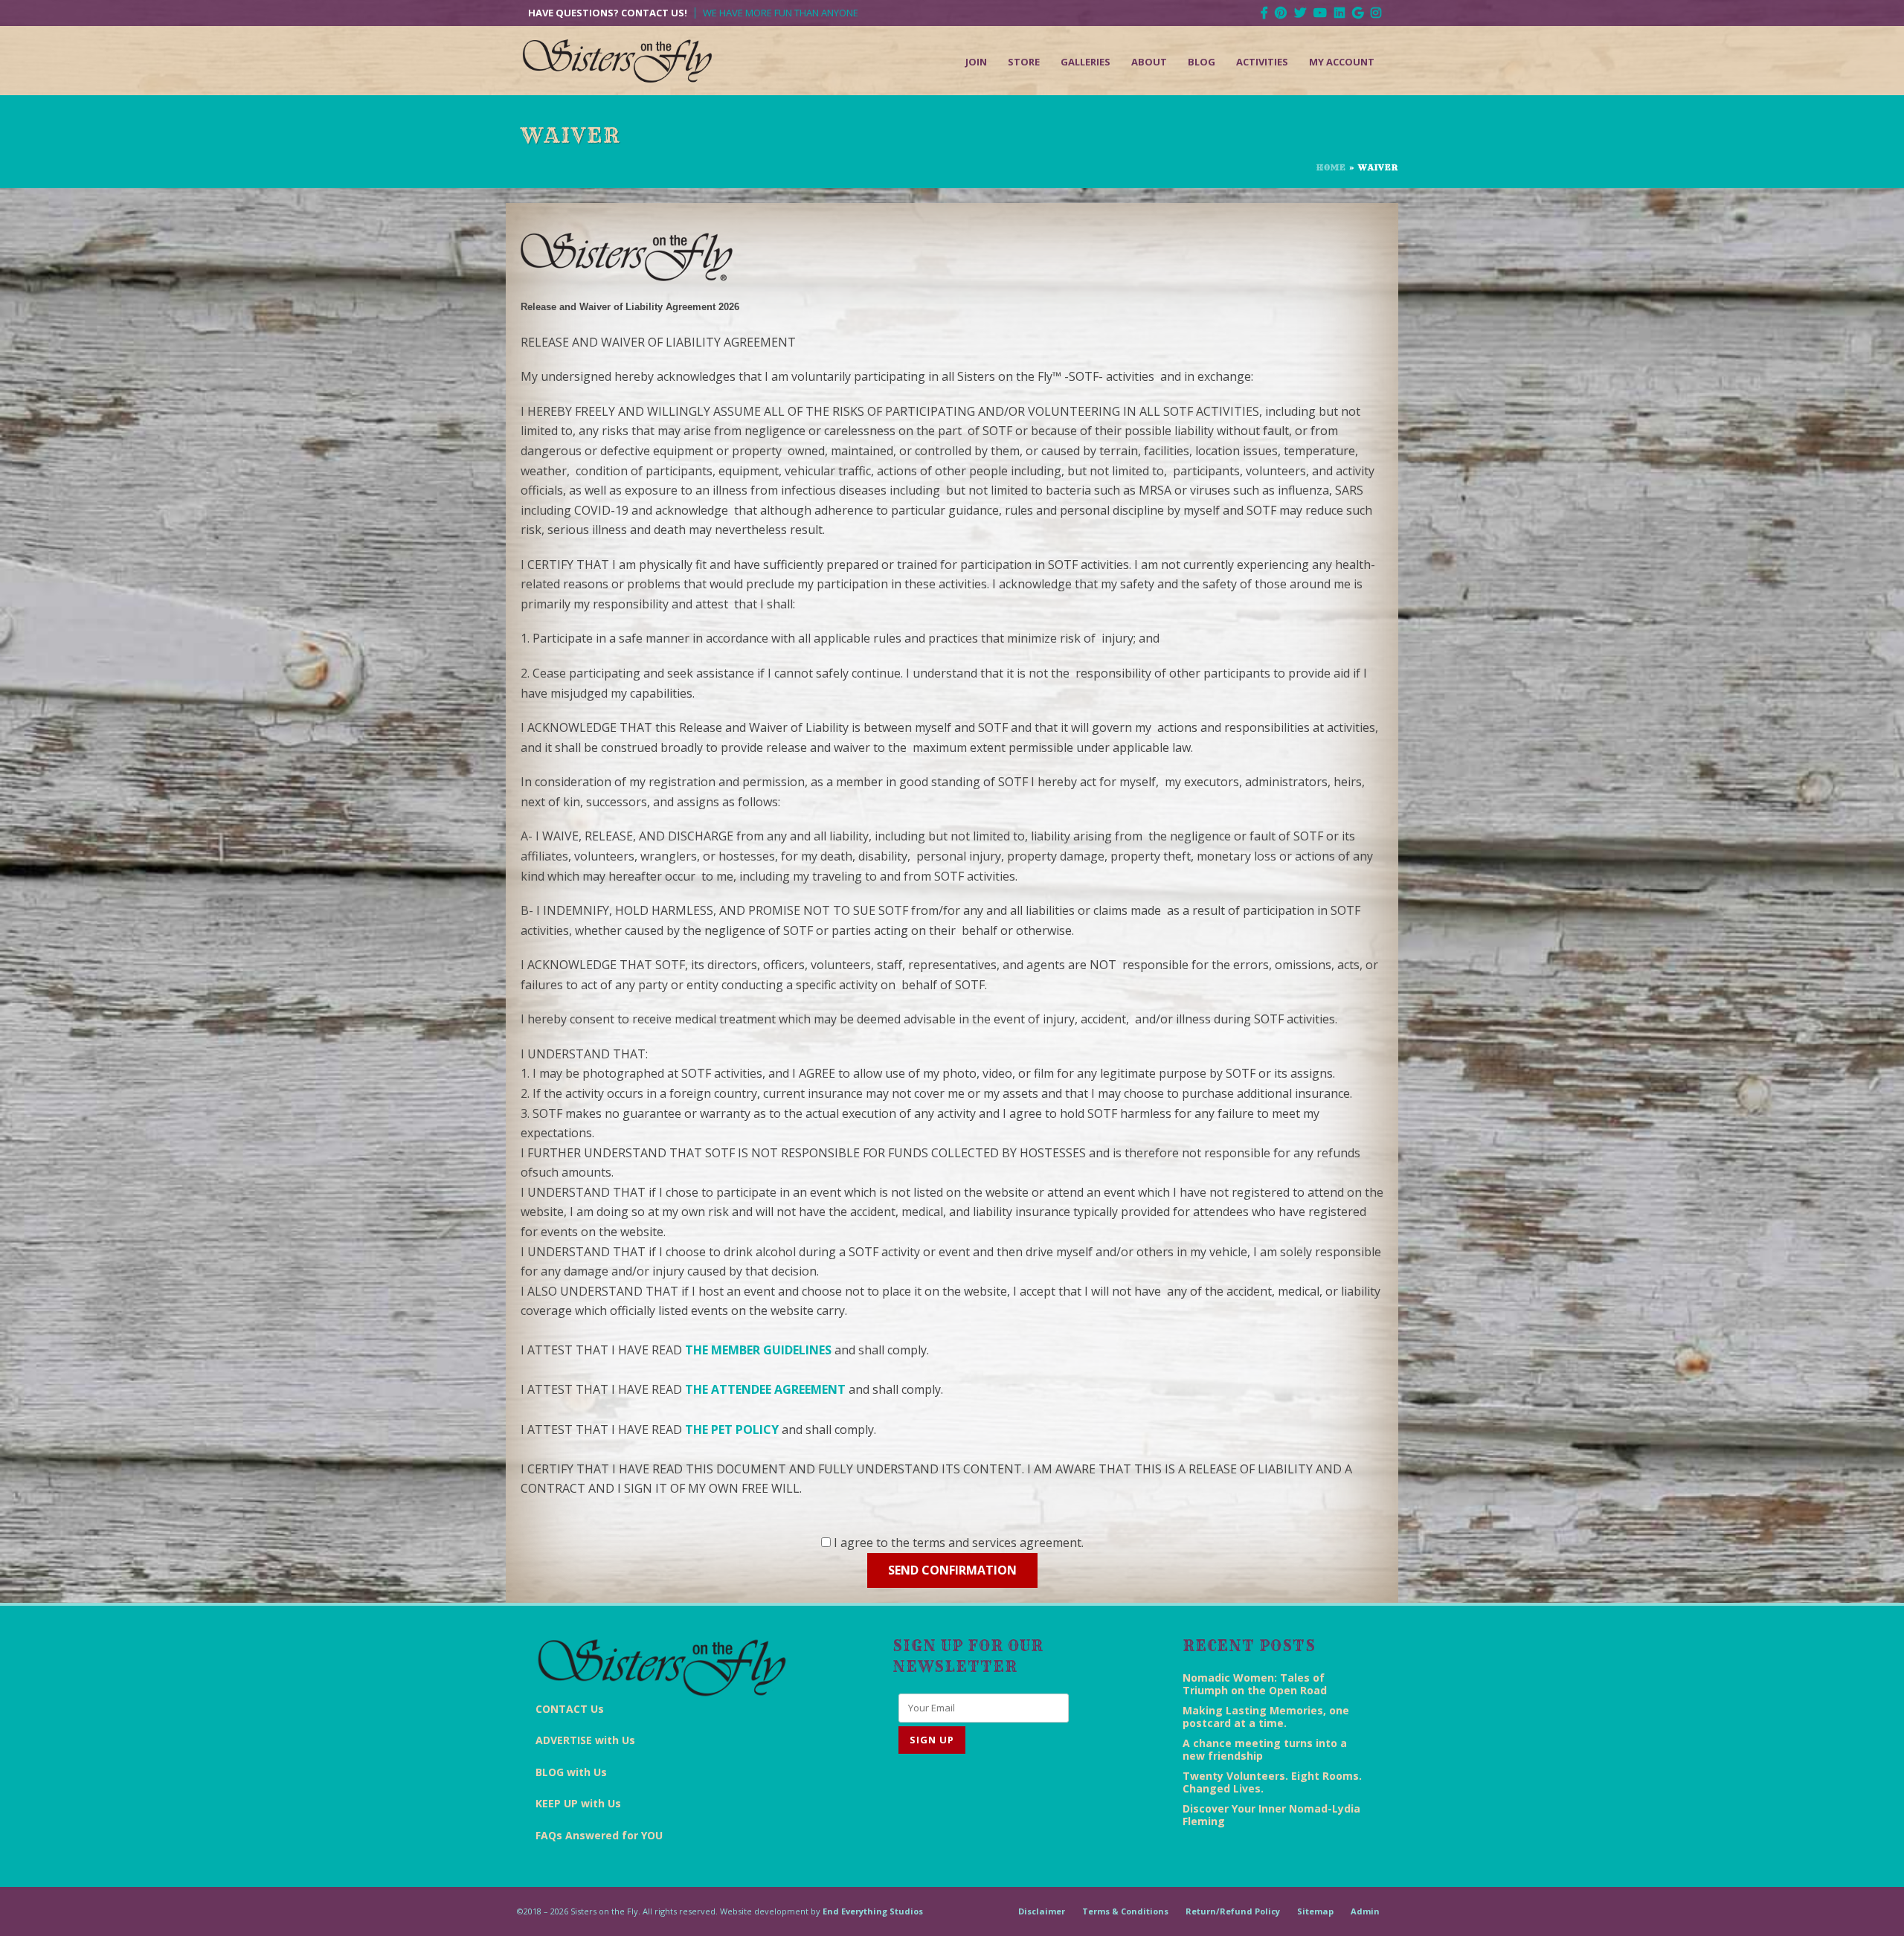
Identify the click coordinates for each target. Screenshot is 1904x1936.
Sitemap (1315, 1911)
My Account (1342, 62)
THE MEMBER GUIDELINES (758, 1350)
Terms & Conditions (1125, 1911)
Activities (1262, 62)
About (1149, 62)
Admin (1365, 1911)
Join (976, 62)
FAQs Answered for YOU (599, 1835)
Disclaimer (1042, 1911)
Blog (1202, 62)
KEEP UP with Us (578, 1803)
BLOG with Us (571, 1772)
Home (1331, 167)
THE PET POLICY (732, 1430)
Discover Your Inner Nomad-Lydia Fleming (1271, 1815)
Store (1024, 62)
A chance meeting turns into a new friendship (1265, 1749)
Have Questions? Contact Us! (608, 13)
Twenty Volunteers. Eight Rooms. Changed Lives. (1272, 1782)
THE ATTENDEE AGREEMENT (765, 1389)
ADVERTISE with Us (585, 1740)
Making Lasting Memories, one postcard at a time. (1266, 1717)
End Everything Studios (873, 1911)
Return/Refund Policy (1233, 1911)
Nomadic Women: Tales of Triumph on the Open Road (1255, 1684)
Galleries (1086, 62)
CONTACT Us (570, 1709)
